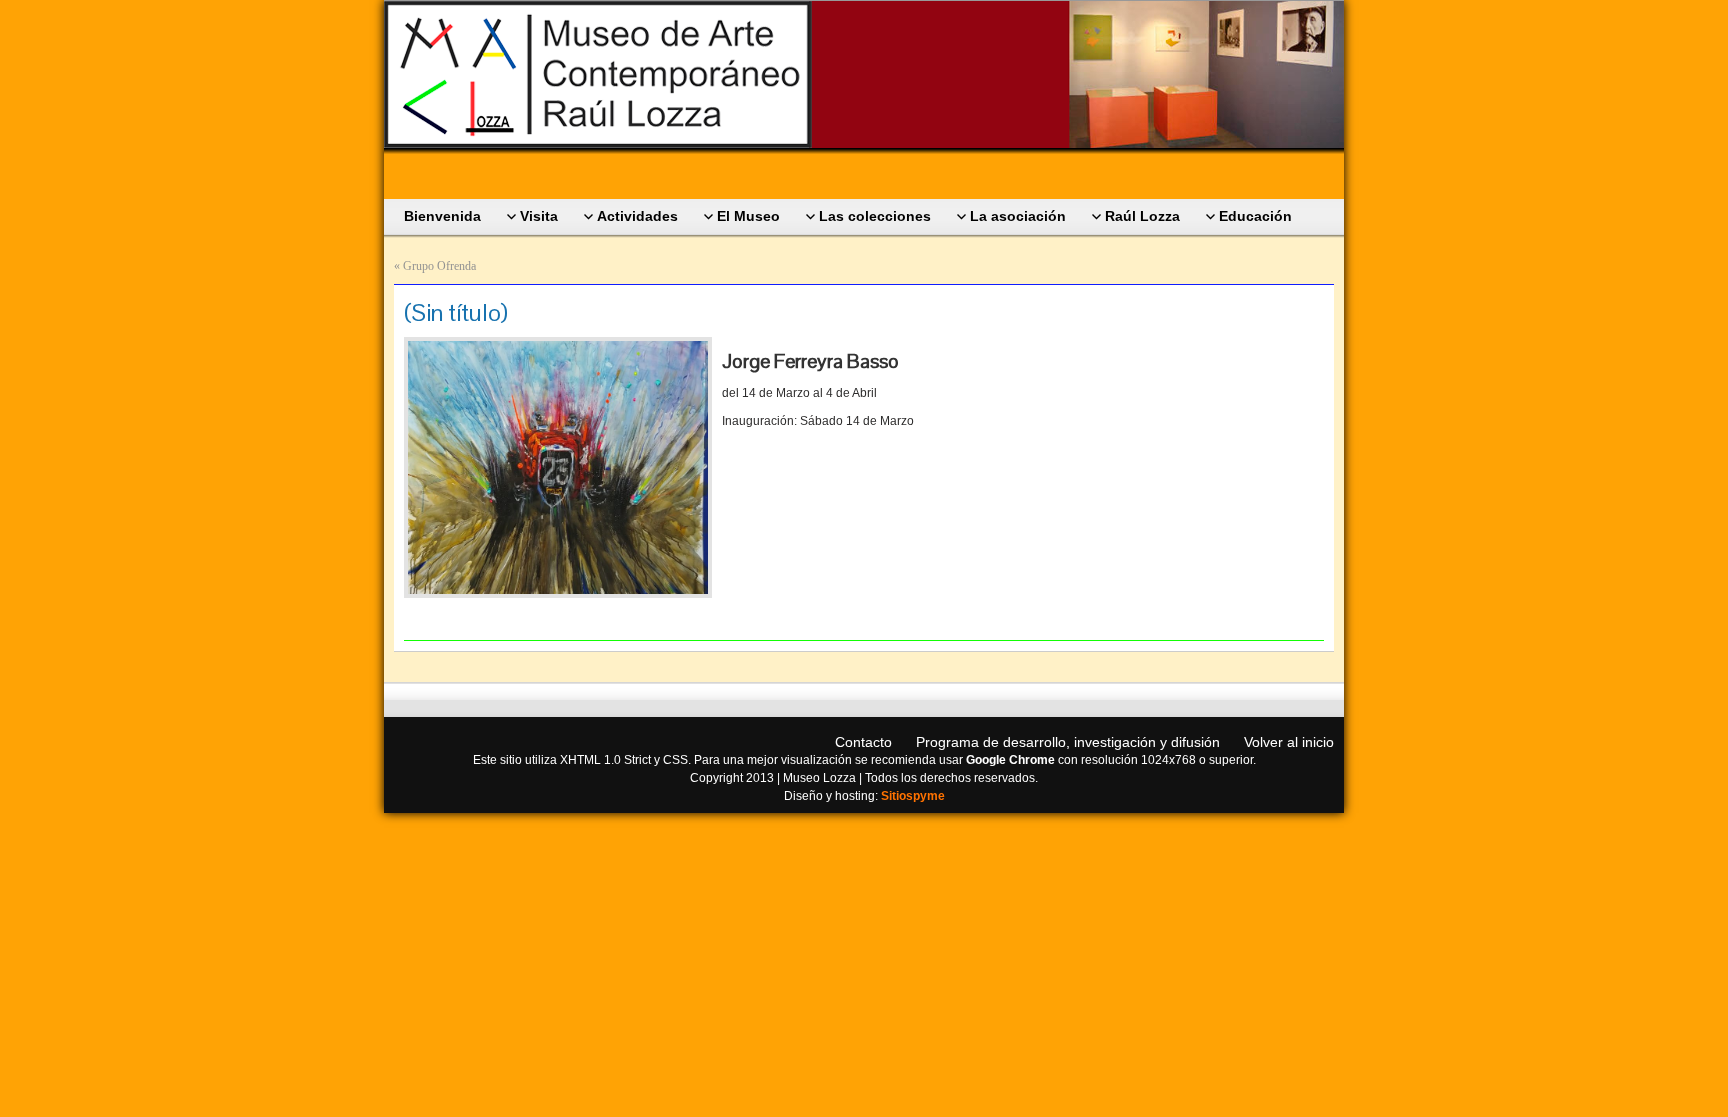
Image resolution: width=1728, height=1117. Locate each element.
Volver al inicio (1289, 742)
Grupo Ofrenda (439, 266)
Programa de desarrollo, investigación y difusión (1068, 742)
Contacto (863, 742)
